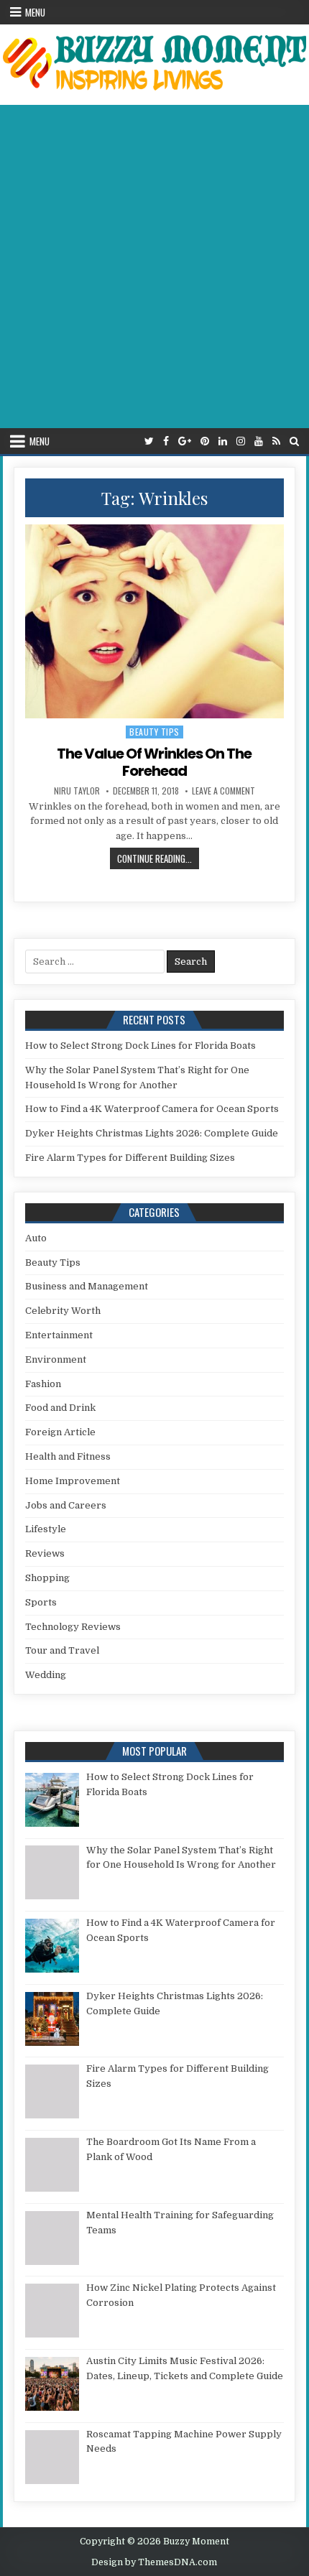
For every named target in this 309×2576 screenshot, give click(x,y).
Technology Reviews (73, 1627)
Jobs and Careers (66, 1505)
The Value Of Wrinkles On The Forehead (154, 762)
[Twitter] (149, 441)
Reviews (45, 1553)
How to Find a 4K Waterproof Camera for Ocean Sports (152, 1109)
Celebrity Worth (63, 1311)
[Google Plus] (185, 441)
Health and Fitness (68, 1456)
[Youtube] (259, 441)
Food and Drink (60, 1408)
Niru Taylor (77, 791)
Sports (41, 1602)
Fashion (43, 1384)
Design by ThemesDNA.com (154, 2562)
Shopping (47, 1578)
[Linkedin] (223, 441)
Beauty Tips (154, 732)
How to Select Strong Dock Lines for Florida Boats (140, 1046)
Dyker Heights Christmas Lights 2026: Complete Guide (152, 1133)
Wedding (46, 1675)
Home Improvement (73, 1481)
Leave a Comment (223, 791)
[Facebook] (166, 441)
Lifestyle (46, 1529)
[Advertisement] (154, 267)
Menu (35, 12)
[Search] (294, 441)
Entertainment (59, 1335)
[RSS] (276, 441)
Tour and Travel (62, 1650)
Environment (56, 1359)
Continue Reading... (158, 858)
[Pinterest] (205, 441)
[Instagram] (241, 441)
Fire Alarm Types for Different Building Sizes (130, 1158)
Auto (36, 1238)
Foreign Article (60, 1432)
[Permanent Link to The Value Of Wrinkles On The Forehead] (154, 621)
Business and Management (87, 1286)
